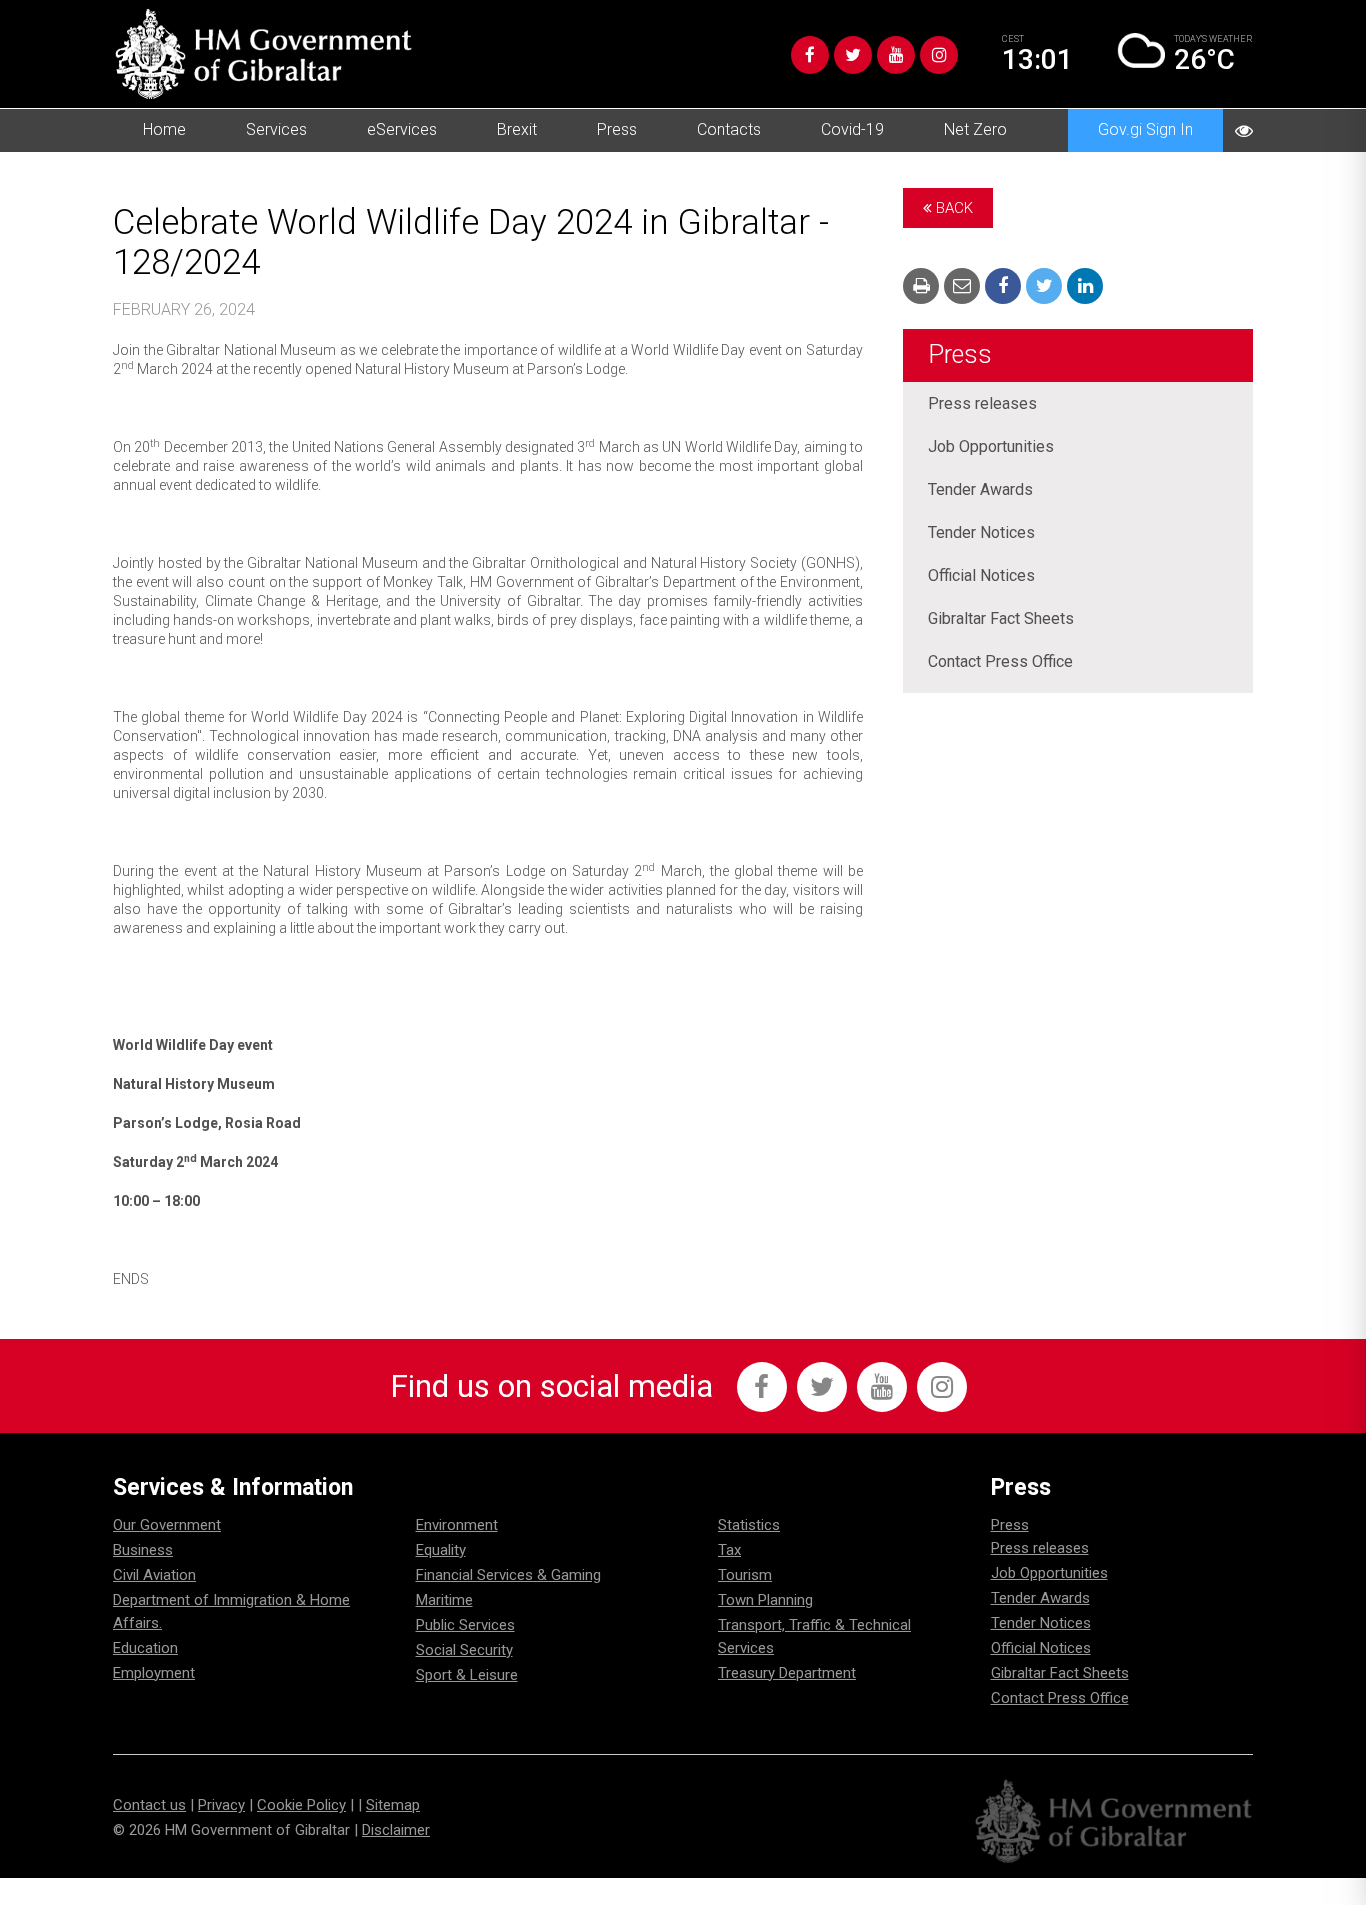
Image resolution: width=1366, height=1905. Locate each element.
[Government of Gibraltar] (263, 54)
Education (145, 1648)
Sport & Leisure (467, 1675)
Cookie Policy (301, 1805)
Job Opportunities (991, 446)
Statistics (749, 1525)
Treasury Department (787, 1673)
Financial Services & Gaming (508, 1575)
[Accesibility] (1244, 130)
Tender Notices (981, 532)
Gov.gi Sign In (1145, 129)
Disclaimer (396, 1830)
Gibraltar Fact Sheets (1001, 618)
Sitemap (393, 1805)
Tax (729, 1550)
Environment (457, 1525)
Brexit (517, 129)
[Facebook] (810, 55)
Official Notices (981, 575)
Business (143, 1550)
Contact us (149, 1805)
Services (276, 129)
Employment (154, 1673)
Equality (441, 1550)
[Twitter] (853, 55)
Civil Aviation (154, 1575)
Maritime (444, 1600)
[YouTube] (896, 55)
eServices (402, 129)
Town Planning (765, 1600)
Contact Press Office (1000, 661)
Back (952, 208)
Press (617, 129)
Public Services (465, 1625)
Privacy (221, 1805)
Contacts (729, 129)
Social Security (464, 1650)
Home (164, 129)
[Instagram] (939, 55)
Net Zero (975, 129)
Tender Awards (980, 489)
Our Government (167, 1525)
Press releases (982, 403)
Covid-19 (852, 129)
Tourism (745, 1575)
